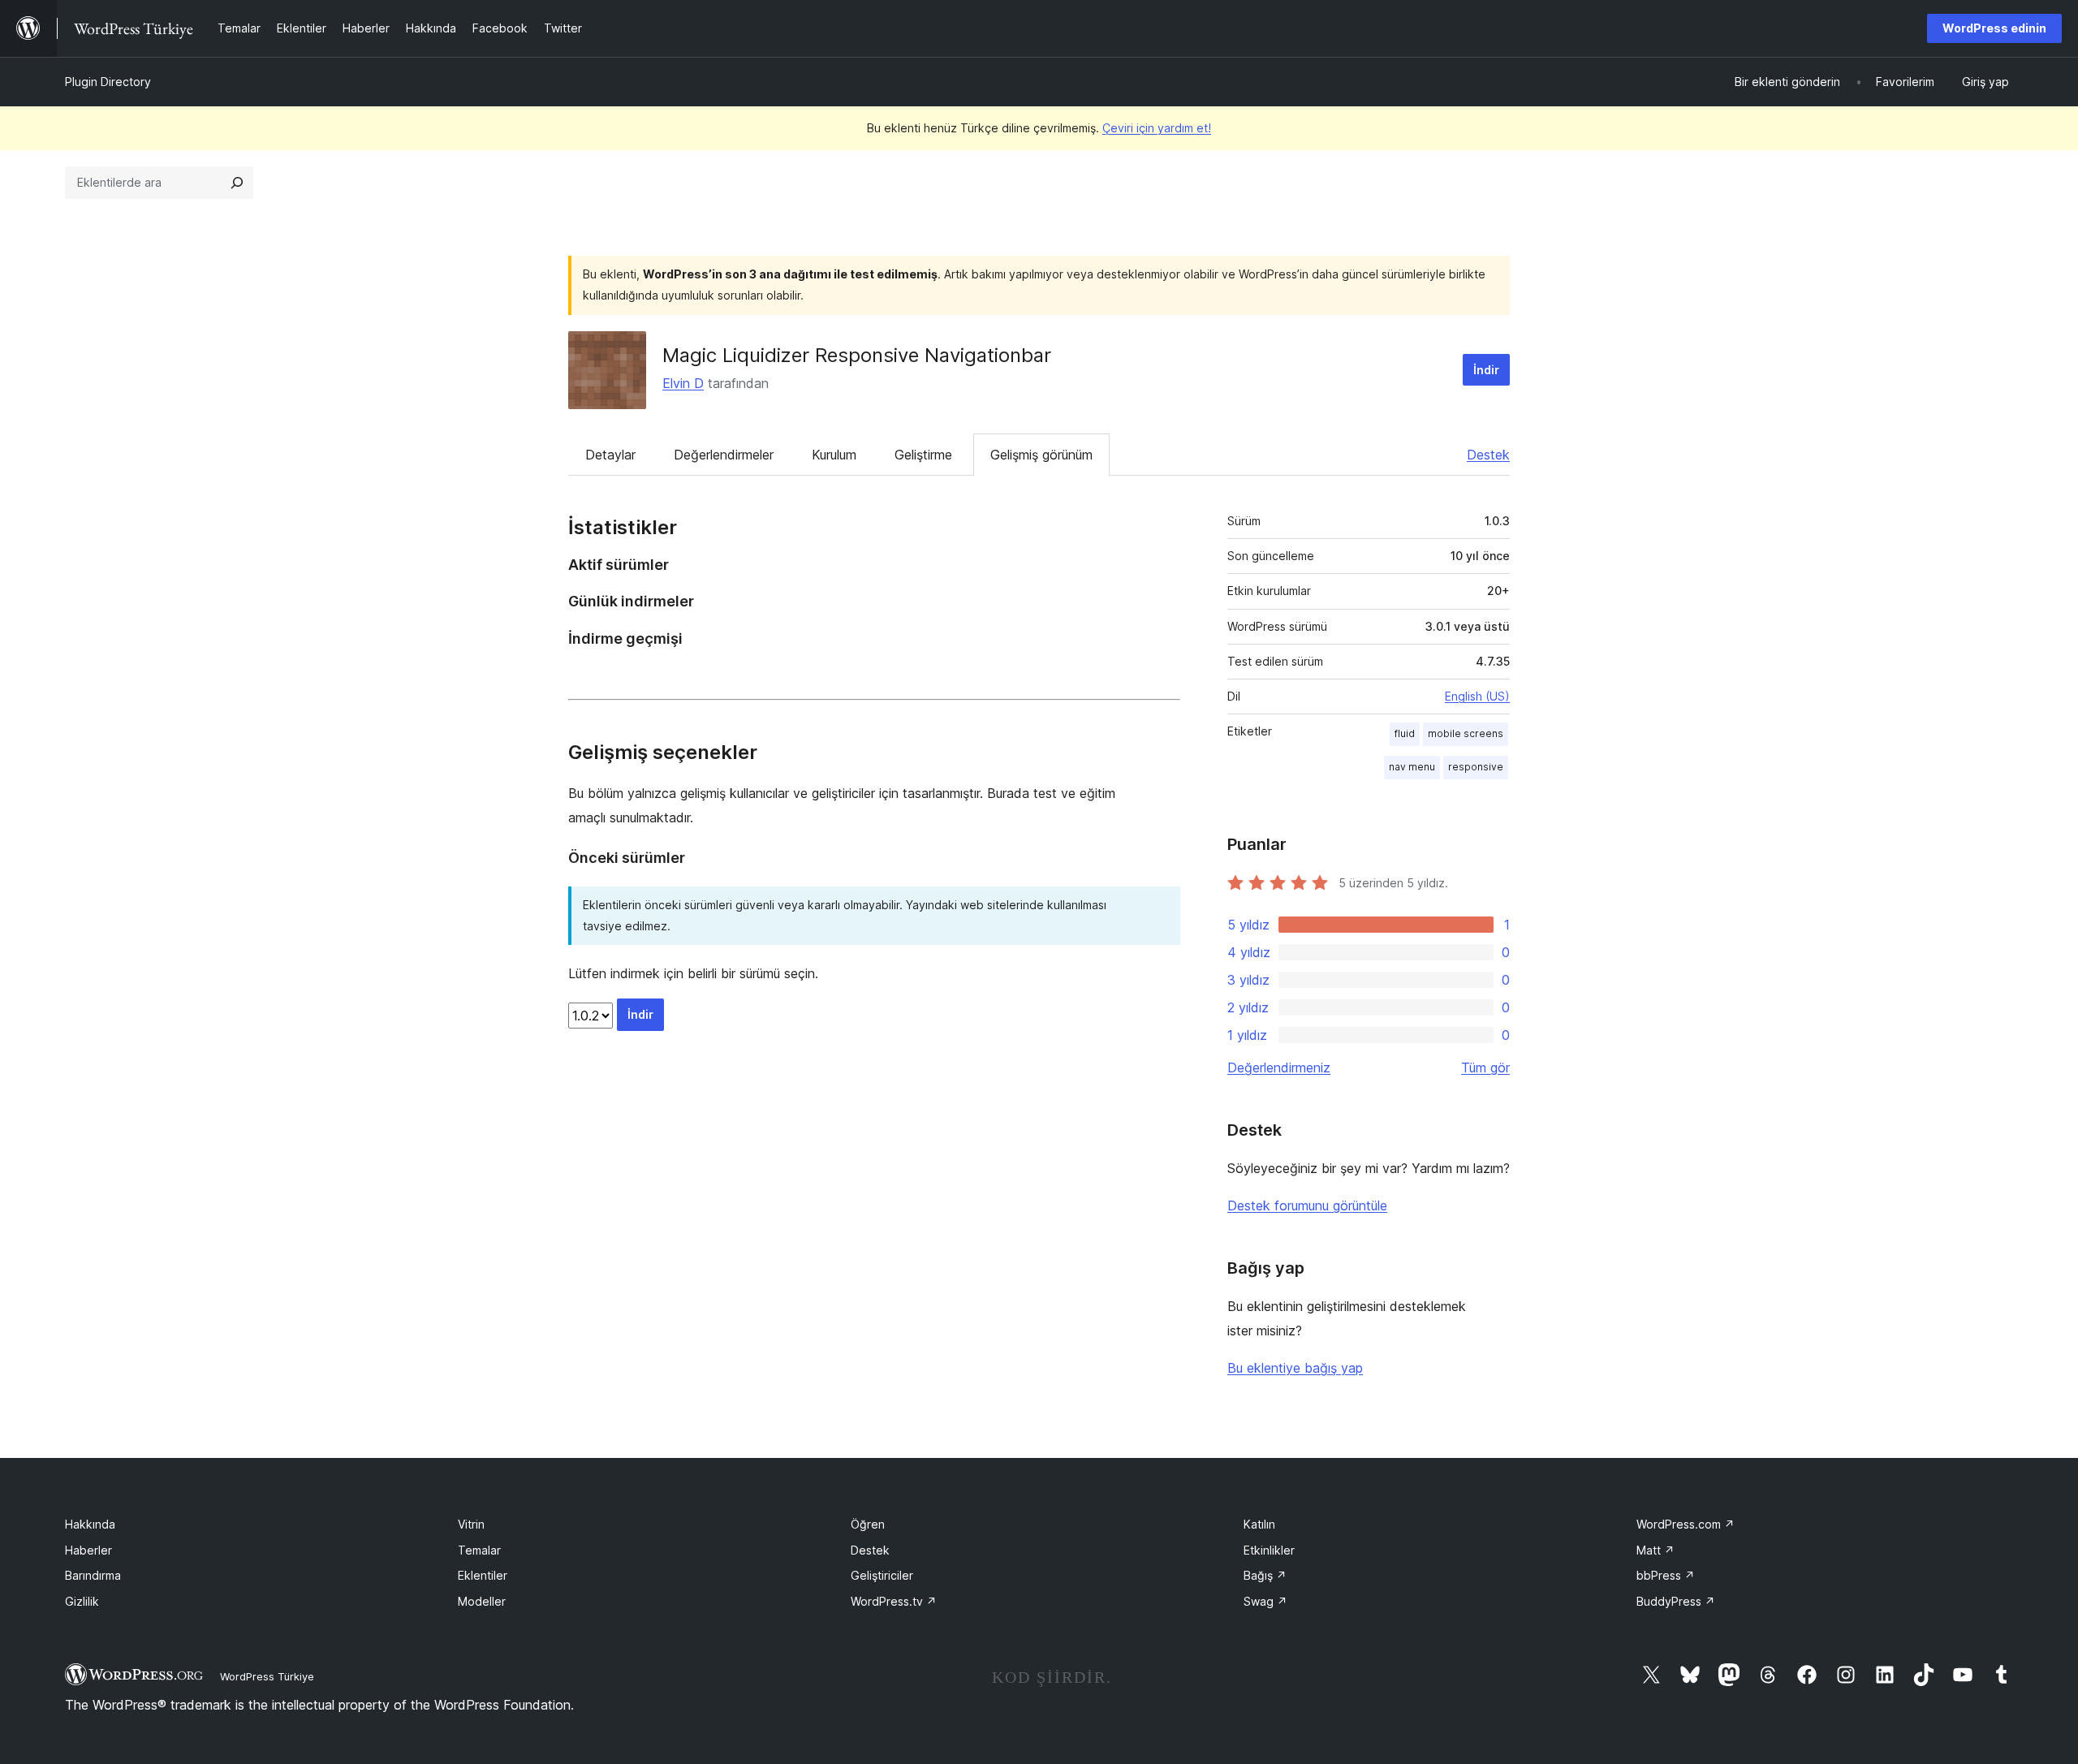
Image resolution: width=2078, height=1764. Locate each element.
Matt (1656, 1550)
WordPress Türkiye (267, 1676)
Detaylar (610, 455)
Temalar (479, 1550)
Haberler (88, 1550)
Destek (1488, 455)
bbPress (1666, 1575)
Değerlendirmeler (724, 455)
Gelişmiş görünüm (1041, 455)
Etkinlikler (1269, 1550)
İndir (1486, 370)
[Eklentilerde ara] (237, 183)
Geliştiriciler (882, 1575)
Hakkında (90, 1524)
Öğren (868, 1524)
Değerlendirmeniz (1279, 1067)
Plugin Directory (108, 82)
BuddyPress (1676, 1601)
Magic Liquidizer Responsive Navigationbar (857, 355)
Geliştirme (923, 455)
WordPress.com (1686, 1524)
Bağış (1265, 1575)
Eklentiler (483, 1575)
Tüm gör (1485, 1067)
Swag (1265, 1601)
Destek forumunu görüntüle (1307, 1205)
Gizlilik (82, 1601)
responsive (1476, 767)
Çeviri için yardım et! (1157, 128)
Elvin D (683, 383)
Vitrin (471, 1524)
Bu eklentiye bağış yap (1295, 1368)
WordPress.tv (894, 1601)
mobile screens (1466, 733)
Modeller (482, 1601)
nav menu (1412, 767)
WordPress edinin (1994, 28)
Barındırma (93, 1575)
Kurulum (834, 455)
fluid (1405, 733)
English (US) (1477, 696)
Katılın (1259, 1524)
